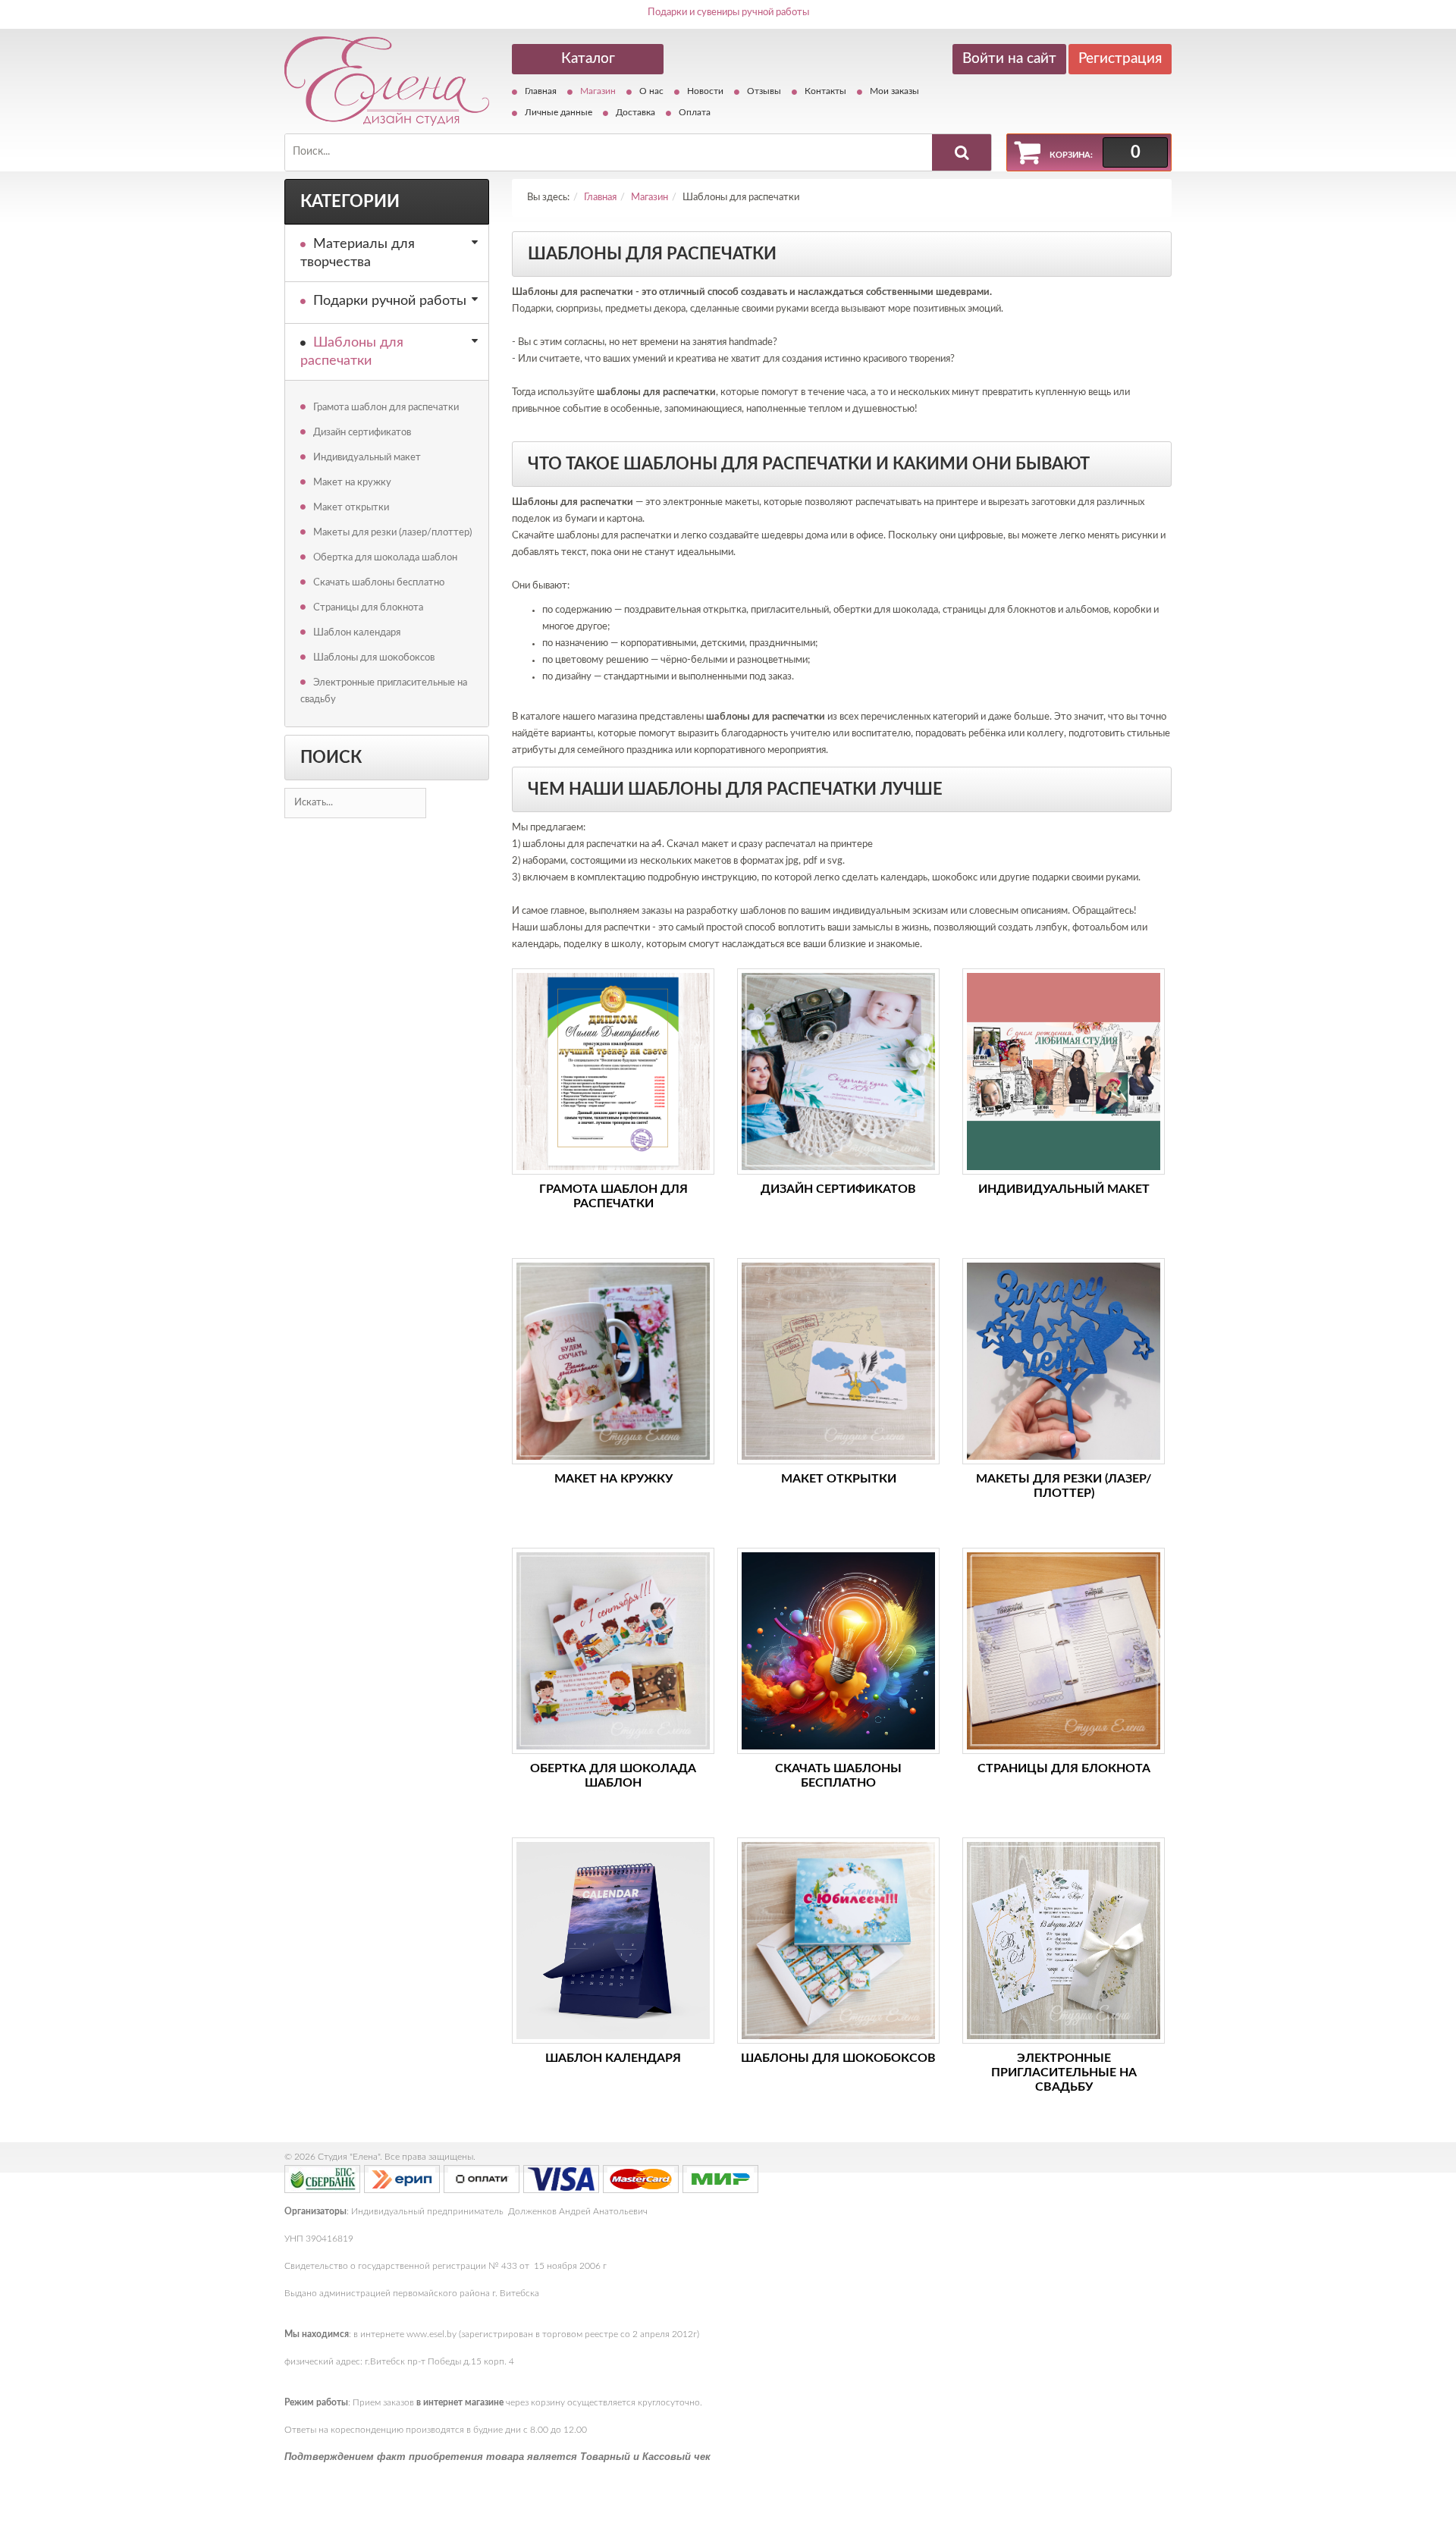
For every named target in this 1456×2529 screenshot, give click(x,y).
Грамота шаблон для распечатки (386, 408)
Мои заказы (894, 91)
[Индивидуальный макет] (1064, 1072)
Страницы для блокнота (368, 608)
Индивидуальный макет (367, 458)
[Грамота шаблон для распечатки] (613, 1072)
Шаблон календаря (357, 633)
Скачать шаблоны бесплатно (379, 583)
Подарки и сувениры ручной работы (728, 13)
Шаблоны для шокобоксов (374, 658)
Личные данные (559, 112)
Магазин (598, 91)
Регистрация (1120, 59)
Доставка (635, 112)
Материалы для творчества (358, 253)
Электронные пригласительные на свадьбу (384, 691)
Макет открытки (351, 508)
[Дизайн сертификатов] (838, 1072)
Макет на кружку (352, 483)
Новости (705, 91)
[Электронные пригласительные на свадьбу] (1064, 1941)
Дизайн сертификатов (362, 433)
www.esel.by (431, 2334)
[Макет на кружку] (613, 1361)
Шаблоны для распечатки (352, 352)
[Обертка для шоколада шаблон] (613, 1651)
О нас (651, 91)
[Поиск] (962, 152)
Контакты (825, 91)
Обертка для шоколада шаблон (385, 558)
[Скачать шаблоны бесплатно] (838, 1651)
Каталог (588, 59)
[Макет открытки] (838, 1361)
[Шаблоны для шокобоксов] (838, 1941)
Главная (541, 91)
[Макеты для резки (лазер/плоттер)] (1064, 1361)
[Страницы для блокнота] (1064, 1651)
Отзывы (764, 91)
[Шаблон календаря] (613, 1941)
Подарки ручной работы (390, 301)
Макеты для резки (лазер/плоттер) (392, 533)
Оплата (695, 112)
